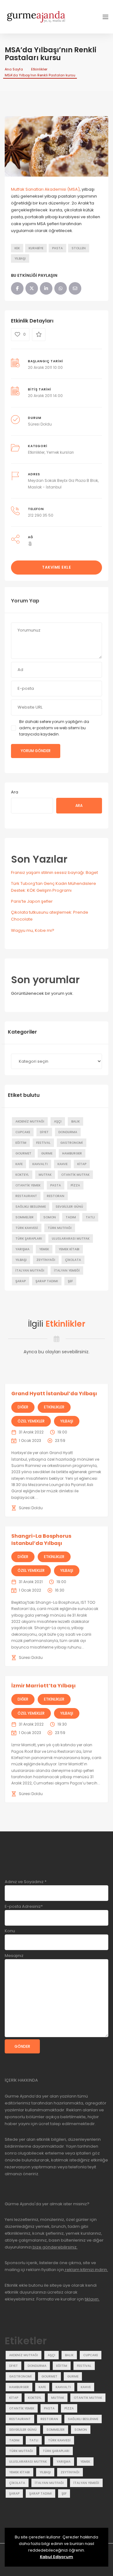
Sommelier (24, 1217)
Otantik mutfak (75, 1175)
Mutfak (45, 1175)
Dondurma (68, 1132)
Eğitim (21, 1143)
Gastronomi (72, 1143)
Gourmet (23, 1153)
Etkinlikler (39, 69)
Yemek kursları (60, 452)
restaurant (26, 1196)
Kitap (82, 1164)
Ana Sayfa (14, 69)
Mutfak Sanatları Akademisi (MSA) (45, 189)
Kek (17, 248)
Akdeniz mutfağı (30, 1121)
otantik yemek (28, 1185)
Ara (15, 792)
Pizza (75, 1185)
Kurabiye (36, 248)
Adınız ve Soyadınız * (26, 1882)
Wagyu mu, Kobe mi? (33, 930)
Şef (70, 1281)
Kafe (19, 1164)
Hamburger (72, 1153)
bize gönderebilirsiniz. (55, 2247)
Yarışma (22, 1249)
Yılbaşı (20, 258)
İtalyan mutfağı (30, 1270)
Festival (43, 1143)
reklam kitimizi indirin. (86, 2270)
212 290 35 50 (41, 515)
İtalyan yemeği (67, 1270)
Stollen (79, 248)
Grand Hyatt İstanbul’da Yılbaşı (54, 1394)
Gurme (47, 1153)
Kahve (62, 1164)
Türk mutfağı (60, 1228)
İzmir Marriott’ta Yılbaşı (43, 1686)
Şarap (21, 1281)
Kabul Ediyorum (56, 2557)
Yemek (44, 1249)
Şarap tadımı (47, 1281)
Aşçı (58, 1121)
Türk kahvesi (27, 1228)
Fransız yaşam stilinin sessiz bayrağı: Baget (54, 872)
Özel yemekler (31, 1421)
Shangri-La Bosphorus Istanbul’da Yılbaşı (41, 1539)
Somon (50, 1217)
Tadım (71, 1217)
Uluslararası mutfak (71, 1239)
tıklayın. (92, 2299)
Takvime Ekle (56, 567)
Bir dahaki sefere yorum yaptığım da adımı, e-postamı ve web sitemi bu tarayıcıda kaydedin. (54, 728)
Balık (75, 1121)
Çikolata (73, 1260)
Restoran (56, 1196)
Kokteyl (22, 1175)
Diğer (23, 1407)
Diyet (44, 1132)
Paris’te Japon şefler (32, 901)
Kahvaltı (40, 1164)
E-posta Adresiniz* (24, 1906)
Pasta (57, 248)
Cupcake (23, 1132)
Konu (10, 1931)
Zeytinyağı (46, 1260)
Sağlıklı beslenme (31, 1207)
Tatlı (90, 1217)
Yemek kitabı (69, 1249)
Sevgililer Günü (69, 1207)
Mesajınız (14, 1956)
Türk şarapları (29, 1239)
